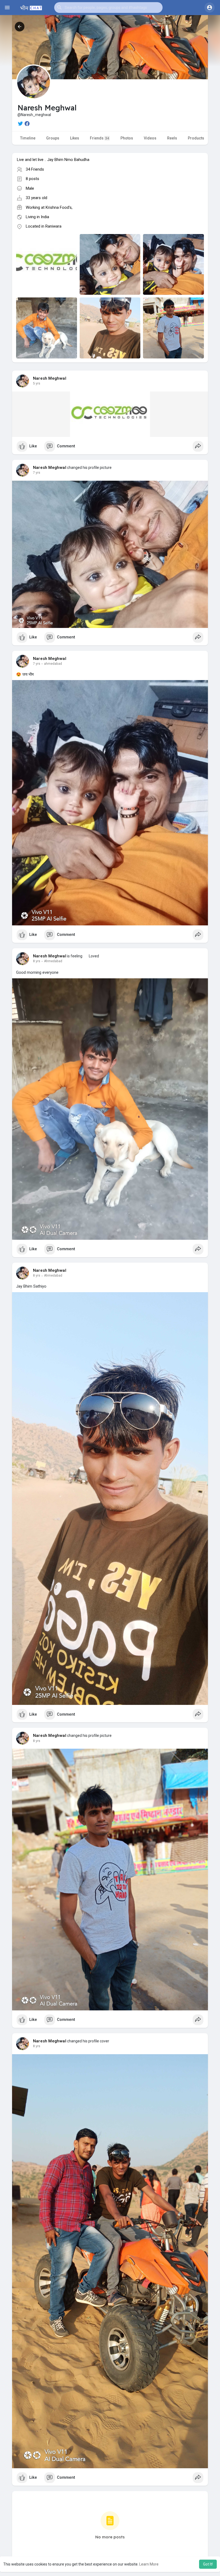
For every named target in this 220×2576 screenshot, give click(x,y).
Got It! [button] (208, 2564)
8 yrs (37, 961)
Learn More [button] (149, 2564)
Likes (75, 138)
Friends (99, 138)
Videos (150, 138)
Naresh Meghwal (50, 378)
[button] (108, 8)
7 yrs (37, 473)
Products (196, 138)
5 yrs (37, 383)
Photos (127, 138)
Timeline (28, 138)
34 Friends (35, 169)
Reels (172, 138)
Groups (53, 138)
